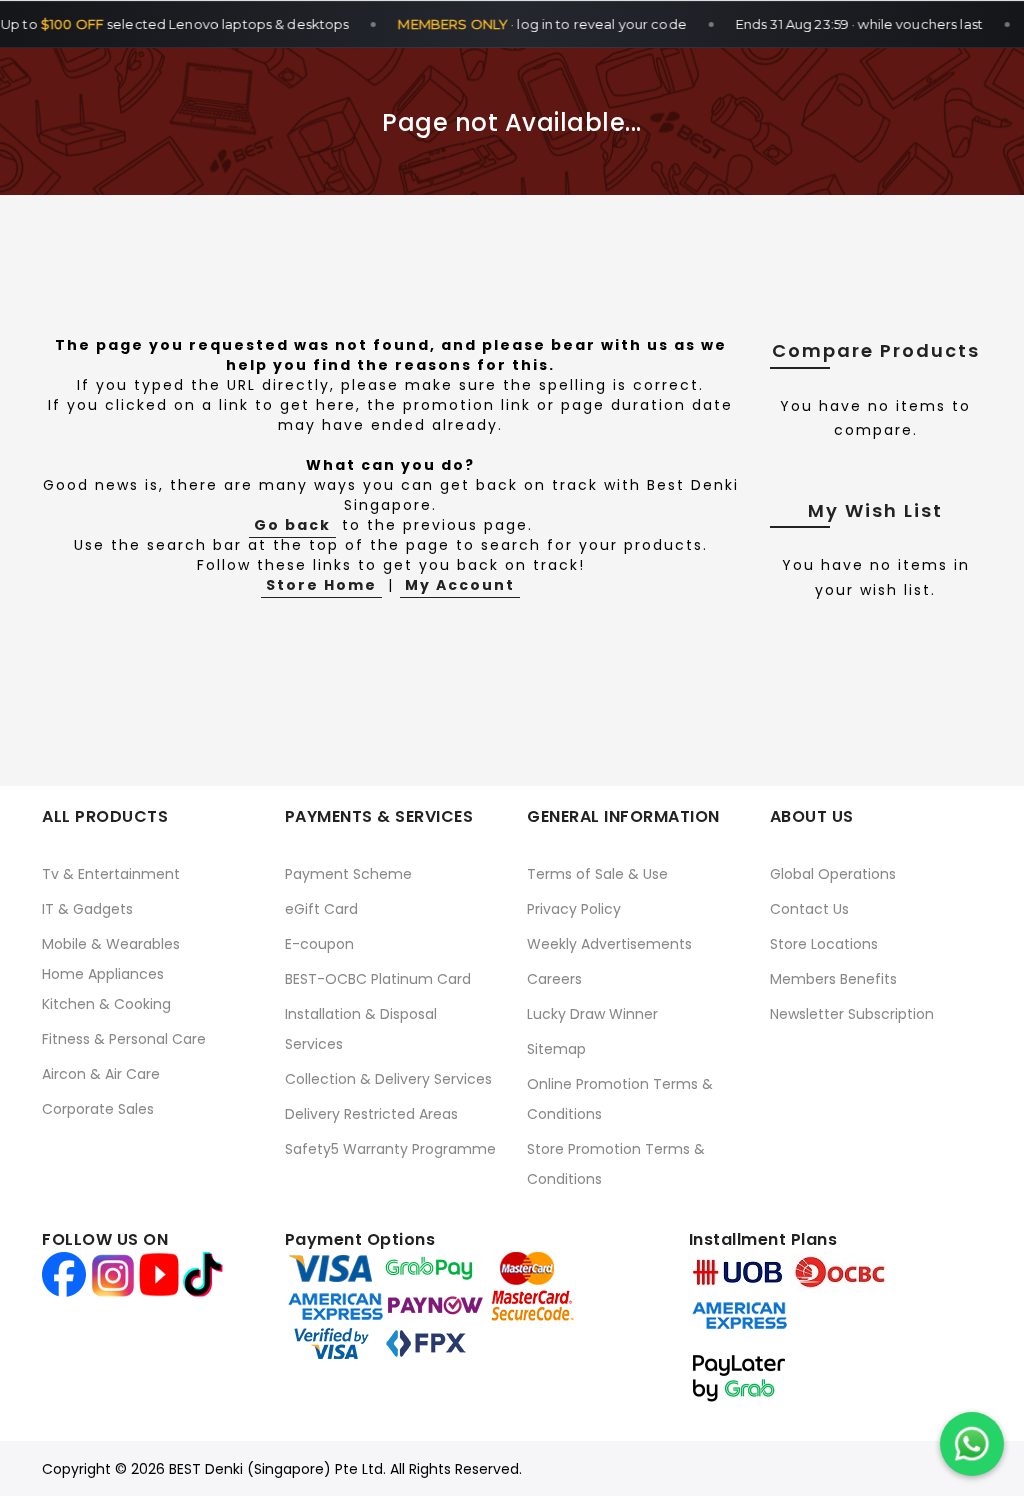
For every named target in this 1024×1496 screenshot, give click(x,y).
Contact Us (809, 909)
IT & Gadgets (87, 909)
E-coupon (319, 944)
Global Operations (833, 874)
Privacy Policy (574, 909)
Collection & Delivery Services (388, 1079)
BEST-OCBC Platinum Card (378, 979)
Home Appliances (103, 974)
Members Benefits (833, 979)
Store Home (321, 585)
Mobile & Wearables (111, 944)
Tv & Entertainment (111, 874)
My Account (460, 585)
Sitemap (556, 1049)
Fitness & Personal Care (124, 1039)
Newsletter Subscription (852, 1014)
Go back (292, 525)
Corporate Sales (98, 1109)
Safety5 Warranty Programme (390, 1149)
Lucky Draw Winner (592, 1014)
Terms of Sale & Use (597, 874)
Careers (554, 979)
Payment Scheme (348, 874)
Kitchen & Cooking (106, 1004)
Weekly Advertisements (609, 944)
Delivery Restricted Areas (371, 1114)
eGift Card (321, 909)
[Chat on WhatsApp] (972, 1444)
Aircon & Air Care (101, 1074)
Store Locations (824, 944)
